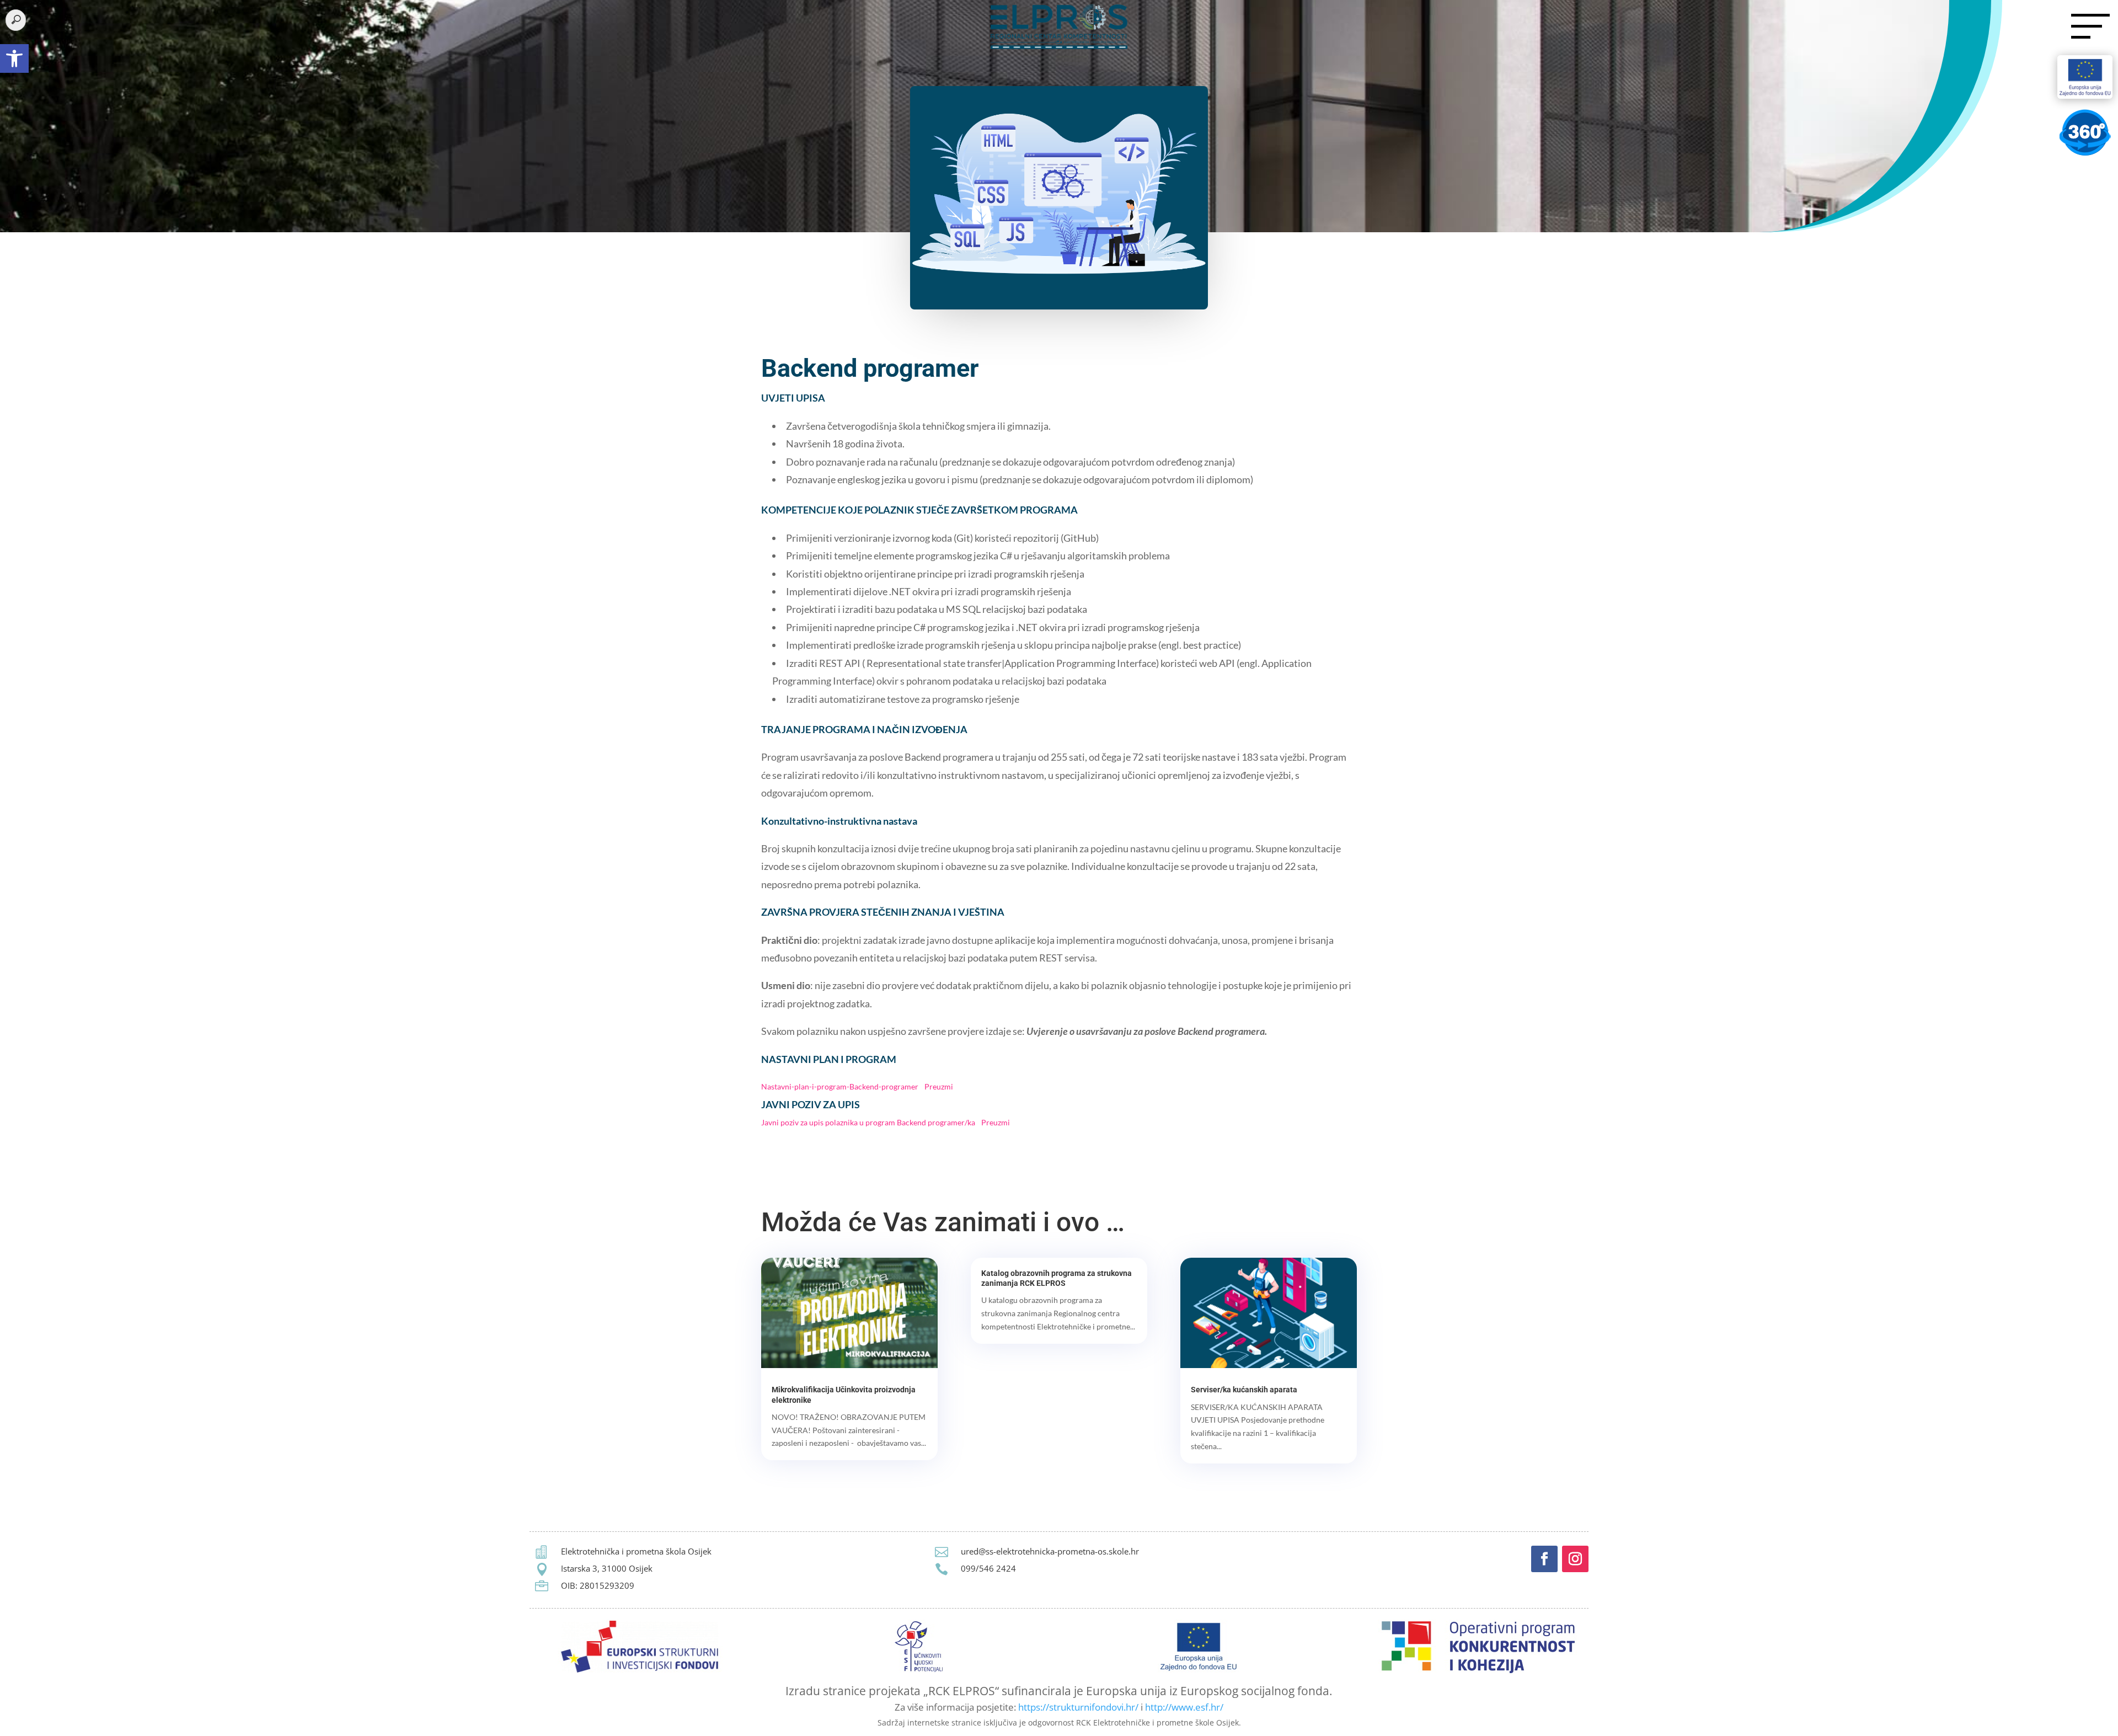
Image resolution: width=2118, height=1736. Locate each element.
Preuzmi (939, 1086)
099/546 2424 (988, 1568)
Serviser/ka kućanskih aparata (1244, 1390)
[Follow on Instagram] (1575, 1559)
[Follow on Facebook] (1544, 1559)
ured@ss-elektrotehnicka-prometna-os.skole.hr (1050, 1551)
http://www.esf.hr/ (1184, 1707)
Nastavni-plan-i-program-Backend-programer (840, 1086)
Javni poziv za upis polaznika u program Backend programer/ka (868, 1122)
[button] (14, 58)
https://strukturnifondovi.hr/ (1078, 1707)
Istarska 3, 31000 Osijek (607, 1568)
